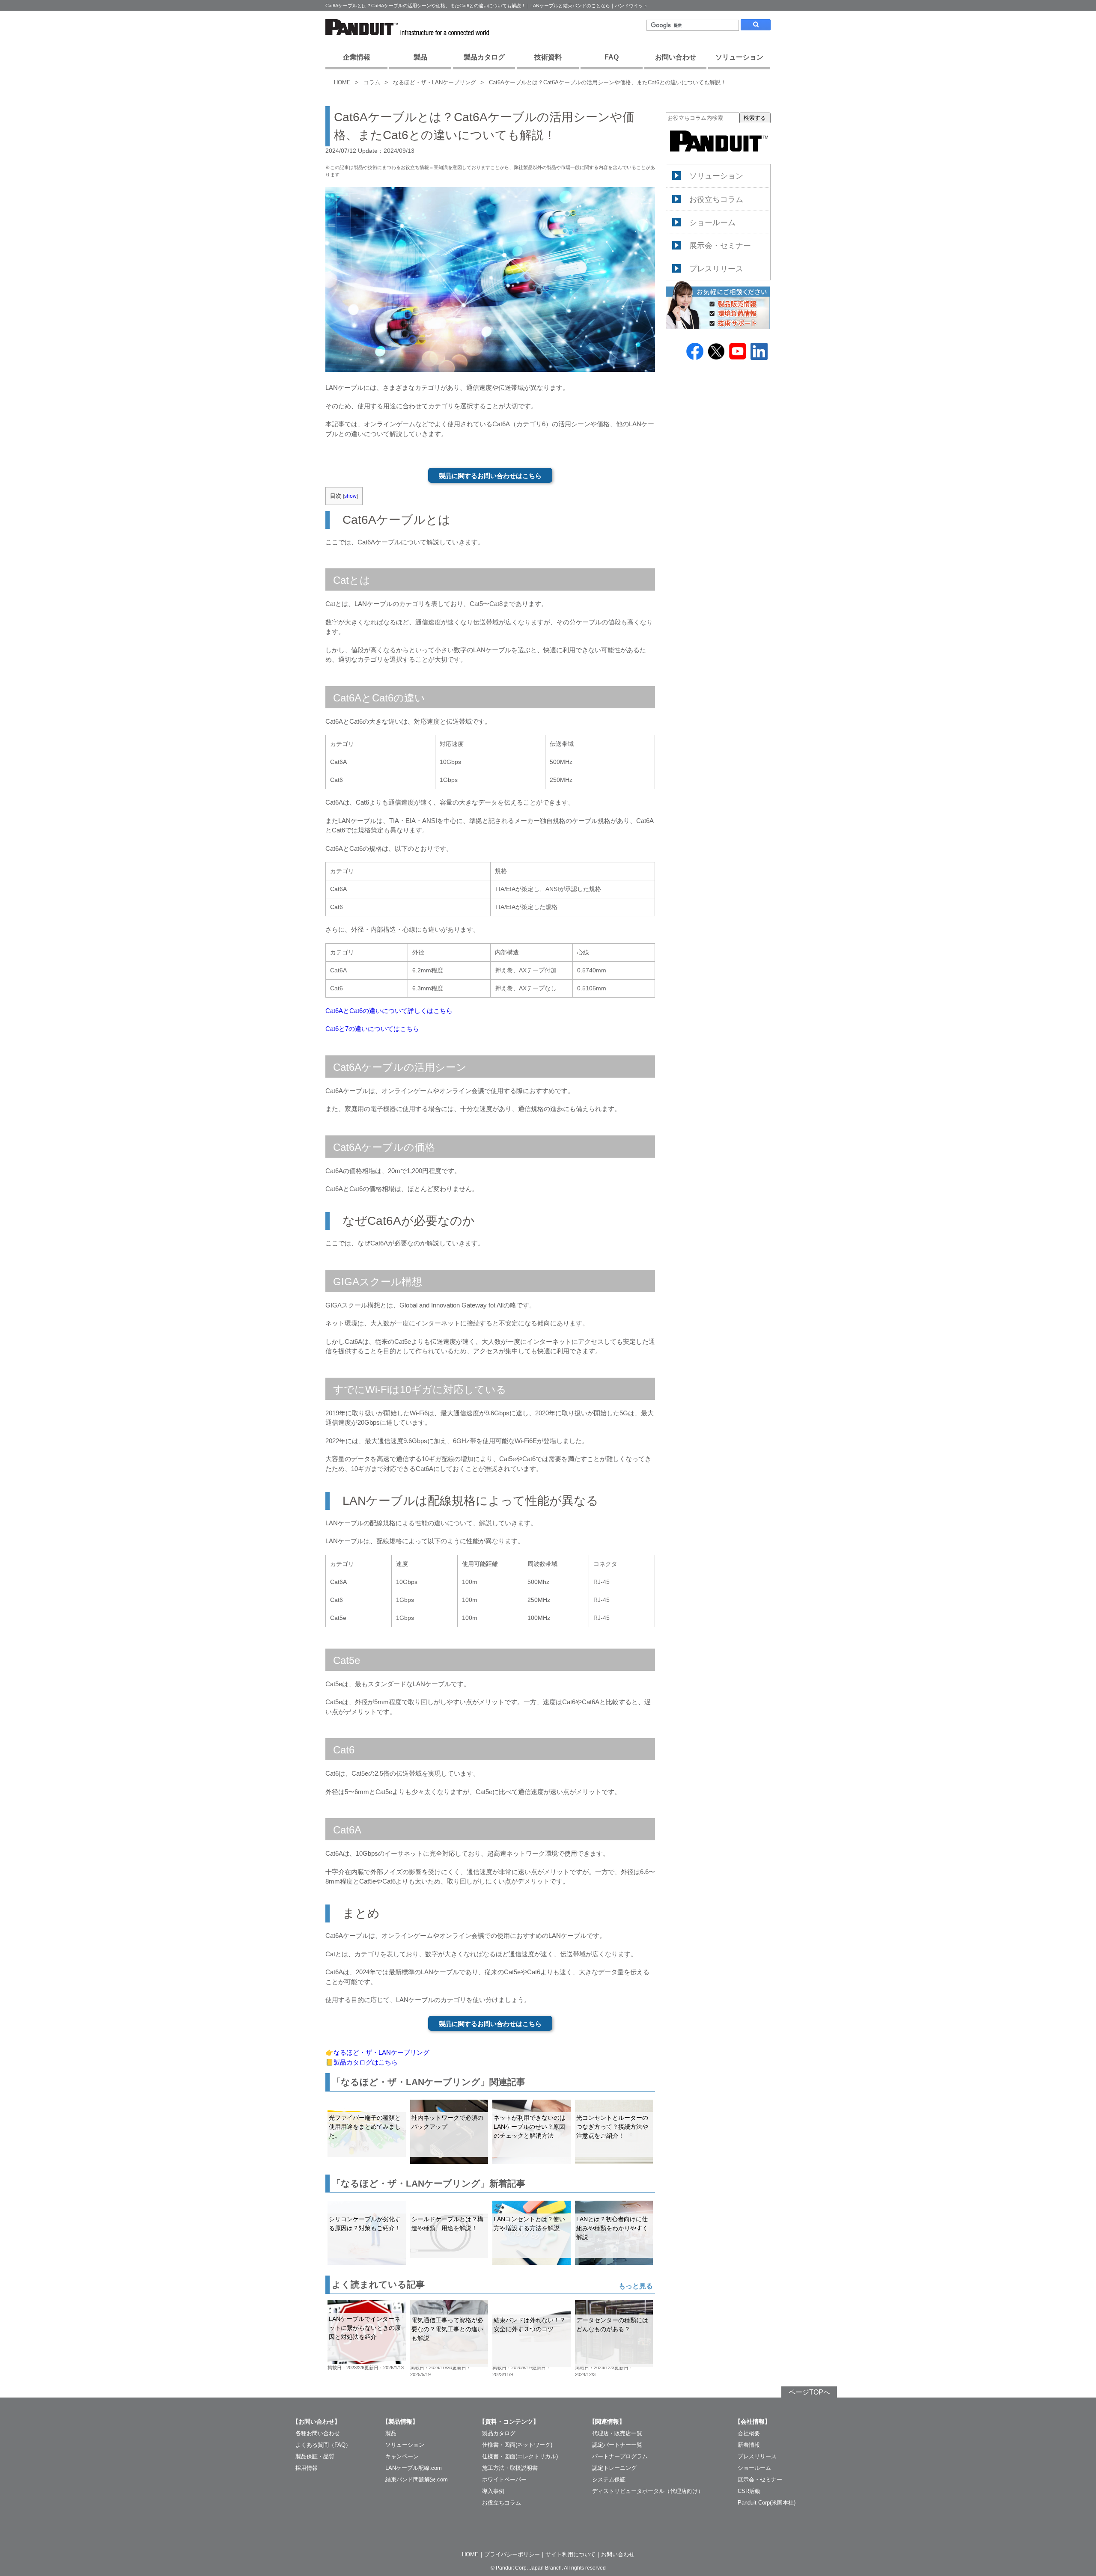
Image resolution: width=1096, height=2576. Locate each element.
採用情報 (307, 2468)
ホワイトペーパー (504, 2479)
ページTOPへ (809, 2392)
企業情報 (357, 57)
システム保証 (609, 2479)
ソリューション (739, 57)
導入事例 (493, 2491)
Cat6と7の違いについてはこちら (372, 1029)
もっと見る (636, 2286)
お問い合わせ (676, 57)
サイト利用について (570, 2554)
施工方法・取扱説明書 (510, 2468)
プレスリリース (716, 269)
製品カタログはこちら (366, 2062)
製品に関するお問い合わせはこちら (490, 476)
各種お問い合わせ (318, 2433)
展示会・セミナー (720, 246)
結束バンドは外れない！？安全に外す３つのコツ (530, 2325)
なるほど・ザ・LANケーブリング (435, 82)
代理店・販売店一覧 (617, 2433)
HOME (342, 82)
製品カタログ (484, 57)
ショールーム (712, 223)
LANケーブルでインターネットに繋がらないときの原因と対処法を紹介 (365, 2328)
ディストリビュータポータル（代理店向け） (648, 2491)
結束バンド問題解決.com (417, 2479)
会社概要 (749, 2433)
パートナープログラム (620, 2456)
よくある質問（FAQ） (323, 2445)
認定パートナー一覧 (617, 2445)
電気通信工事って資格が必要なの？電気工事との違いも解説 (447, 2329)
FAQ (612, 57)
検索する (755, 118)
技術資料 (548, 57)
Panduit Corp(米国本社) (767, 2503)
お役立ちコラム (716, 199)
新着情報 (749, 2445)
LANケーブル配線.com (414, 2468)
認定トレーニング (614, 2468)
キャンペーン (402, 2456)
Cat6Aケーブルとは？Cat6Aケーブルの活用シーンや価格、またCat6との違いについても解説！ (608, 82)
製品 (420, 57)
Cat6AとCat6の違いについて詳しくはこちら (389, 1011)
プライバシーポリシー (512, 2554)
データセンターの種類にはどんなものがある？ (612, 2325)
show (350, 496)
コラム (372, 82)
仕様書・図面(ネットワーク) (517, 2445)
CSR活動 (749, 2491)
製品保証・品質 (315, 2456)
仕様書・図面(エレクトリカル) (520, 2456)
